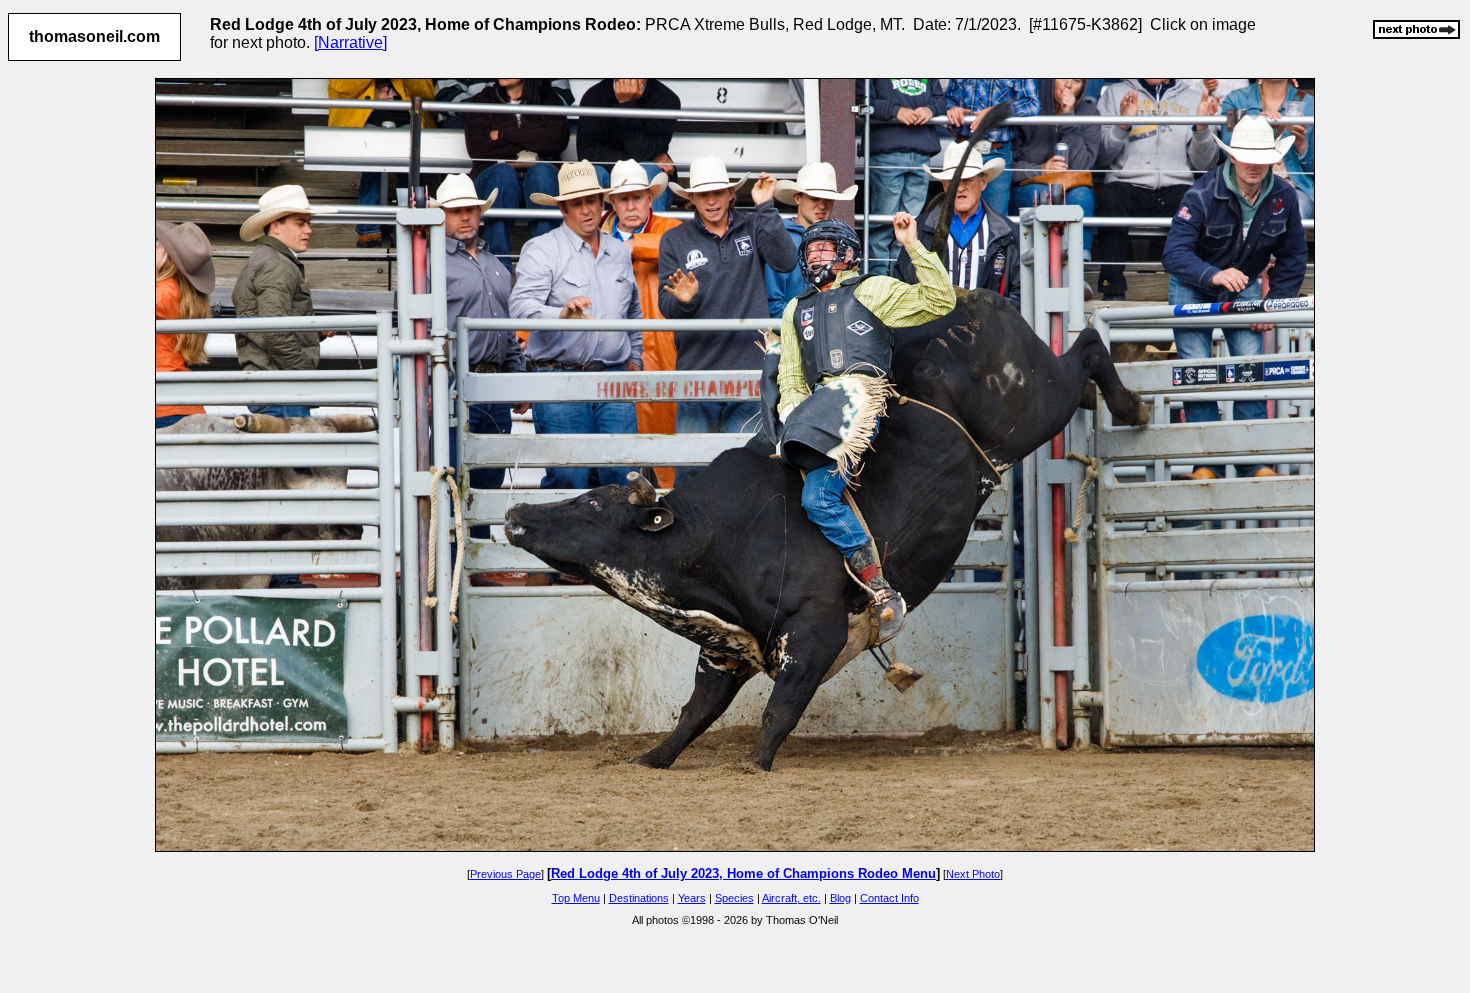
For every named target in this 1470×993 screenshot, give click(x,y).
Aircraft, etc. (791, 898)
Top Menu (576, 898)
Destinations (639, 898)
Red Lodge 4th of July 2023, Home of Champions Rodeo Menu (743, 873)
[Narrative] (350, 42)
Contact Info (889, 898)
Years (692, 898)
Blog (840, 898)
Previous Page (505, 874)
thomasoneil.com (94, 36)
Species (734, 898)
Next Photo (973, 874)
